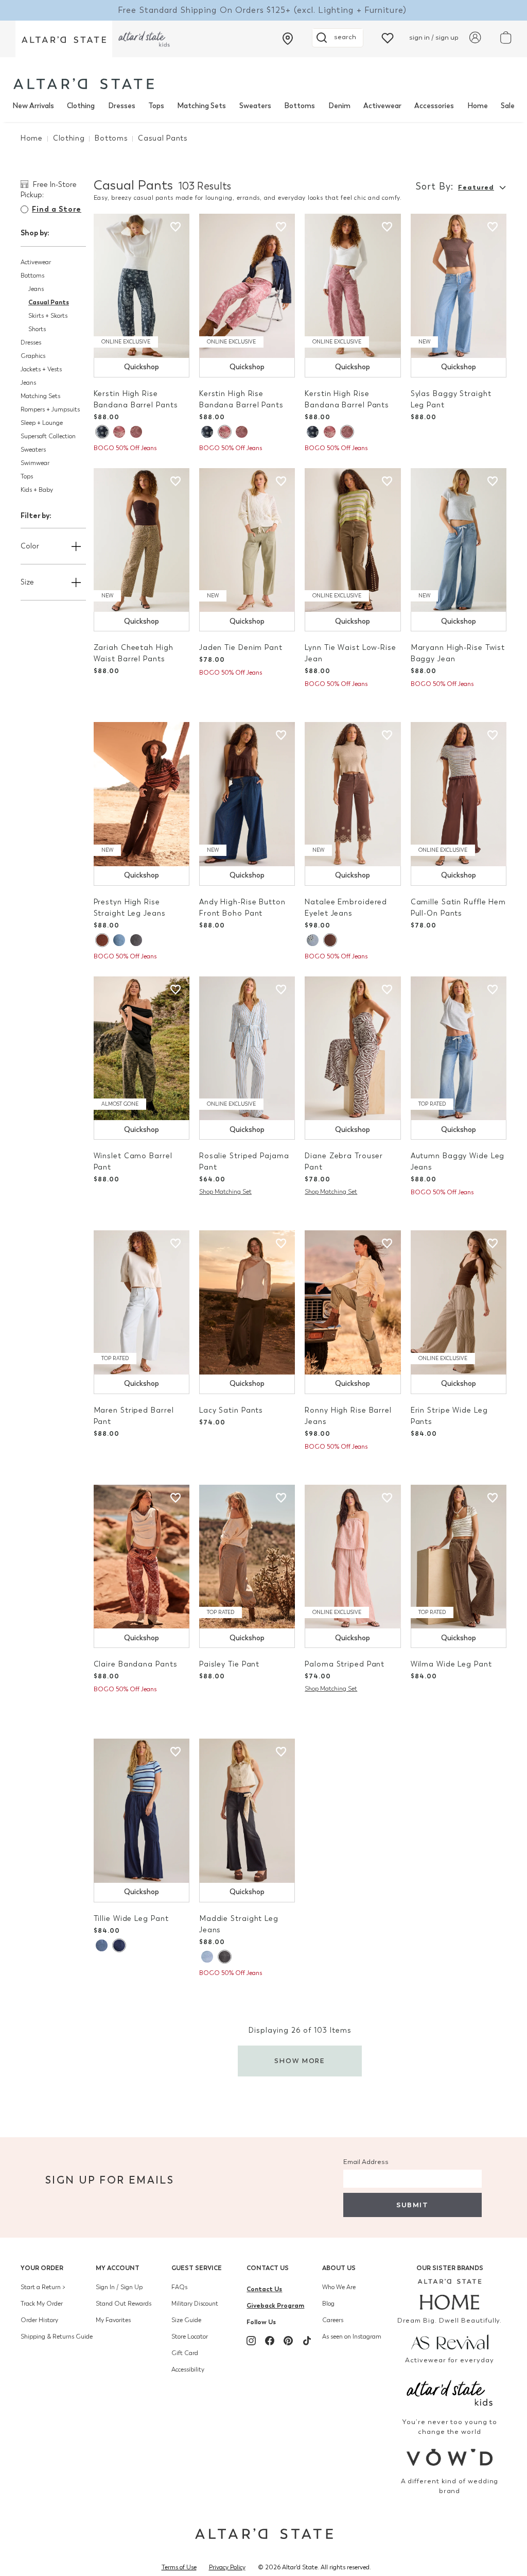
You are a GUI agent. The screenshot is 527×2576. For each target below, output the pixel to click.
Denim (339, 106)
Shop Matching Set (225, 1192)
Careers (333, 2320)
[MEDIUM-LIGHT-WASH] (207, 1957)
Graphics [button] (33, 356)
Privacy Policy (227, 2567)
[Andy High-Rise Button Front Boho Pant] (247, 794)
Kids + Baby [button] (37, 490)
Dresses (122, 106)
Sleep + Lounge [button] (42, 423)
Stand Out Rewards (124, 2304)
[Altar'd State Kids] (450, 2392)
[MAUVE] (119, 432)
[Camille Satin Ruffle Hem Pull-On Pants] (459, 794)
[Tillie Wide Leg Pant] (142, 1811)
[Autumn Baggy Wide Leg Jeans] (459, 1049)
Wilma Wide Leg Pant (451, 1664)
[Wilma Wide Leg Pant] (459, 1557)
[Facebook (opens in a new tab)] (270, 2341)
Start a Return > (43, 2287)
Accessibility (188, 2369)
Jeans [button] (36, 289)
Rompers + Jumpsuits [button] (50, 409)
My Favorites (113, 2320)
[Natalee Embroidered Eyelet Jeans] (353, 794)
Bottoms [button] (32, 276)
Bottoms (300, 106)
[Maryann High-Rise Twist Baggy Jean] (459, 540)
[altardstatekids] (144, 39)
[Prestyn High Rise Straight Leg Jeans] (142, 794)
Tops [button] (27, 476)
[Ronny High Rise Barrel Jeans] (353, 1302)
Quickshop (142, 367)
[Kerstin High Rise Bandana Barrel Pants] (142, 286)
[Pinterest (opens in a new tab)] (288, 2341)
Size (27, 582)
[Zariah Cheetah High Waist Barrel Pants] (142, 540)
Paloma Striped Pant (345, 1664)
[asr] (450, 2341)
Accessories (434, 106)
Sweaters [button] (33, 450)
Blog (328, 2304)
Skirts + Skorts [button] (48, 316)
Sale (508, 106)
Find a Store (57, 209)
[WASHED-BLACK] (136, 940)
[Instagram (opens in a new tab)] (251, 2341)
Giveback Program (275, 2305)
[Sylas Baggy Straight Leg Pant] (459, 286)
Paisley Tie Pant (229, 1664)
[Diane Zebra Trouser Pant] (353, 1049)
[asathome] (450, 2294)
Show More (300, 2061)
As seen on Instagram (352, 2337)
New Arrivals (33, 106)
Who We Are (339, 2287)
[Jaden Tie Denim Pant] (247, 540)
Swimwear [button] (35, 463)
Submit (412, 2205)
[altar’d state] (64, 39)
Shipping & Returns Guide (57, 2337)
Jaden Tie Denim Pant (241, 648)
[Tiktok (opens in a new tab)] (307, 2341)
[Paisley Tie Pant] (247, 1557)
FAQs (179, 2287)
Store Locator (190, 2337)
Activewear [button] (36, 262)
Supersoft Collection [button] (48, 436)
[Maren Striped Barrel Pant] (142, 1302)
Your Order (42, 2268)
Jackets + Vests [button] (41, 369)
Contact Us (268, 2268)
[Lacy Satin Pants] (247, 1302)
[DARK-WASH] (119, 1945)
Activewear (382, 106)
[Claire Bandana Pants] (142, 1557)
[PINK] (136, 432)
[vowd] (450, 2457)
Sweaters (255, 106)
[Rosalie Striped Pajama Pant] (247, 1049)
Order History (39, 2320)
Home (478, 106)
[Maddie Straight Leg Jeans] (247, 1811)
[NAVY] (102, 432)
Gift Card (185, 2353)
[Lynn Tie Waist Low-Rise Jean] (353, 540)
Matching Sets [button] (40, 396)
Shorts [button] (37, 329)
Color (30, 546)
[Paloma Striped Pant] (353, 1557)
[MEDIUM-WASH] (119, 940)
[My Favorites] (388, 37)
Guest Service (197, 2268)
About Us (339, 2268)
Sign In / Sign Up (119, 2287)
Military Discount (195, 2304)
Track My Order (42, 2304)
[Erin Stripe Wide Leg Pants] (459, 1302)
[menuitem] (33, 106)
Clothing (81, 106)
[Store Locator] (288, 39)
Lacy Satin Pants (231, 1410)
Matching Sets (201, 106)
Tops (156, 106)
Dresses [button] (31, 342)
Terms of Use (179, 2567)
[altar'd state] (84, 84)
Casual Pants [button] (49, 302)
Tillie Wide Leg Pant (131, 1919)
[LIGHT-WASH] (313, 940)
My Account (118, 2268)
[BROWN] (102, 940)
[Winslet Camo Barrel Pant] (142, 1049)
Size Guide (186, 2320)
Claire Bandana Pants (136, 1664)
